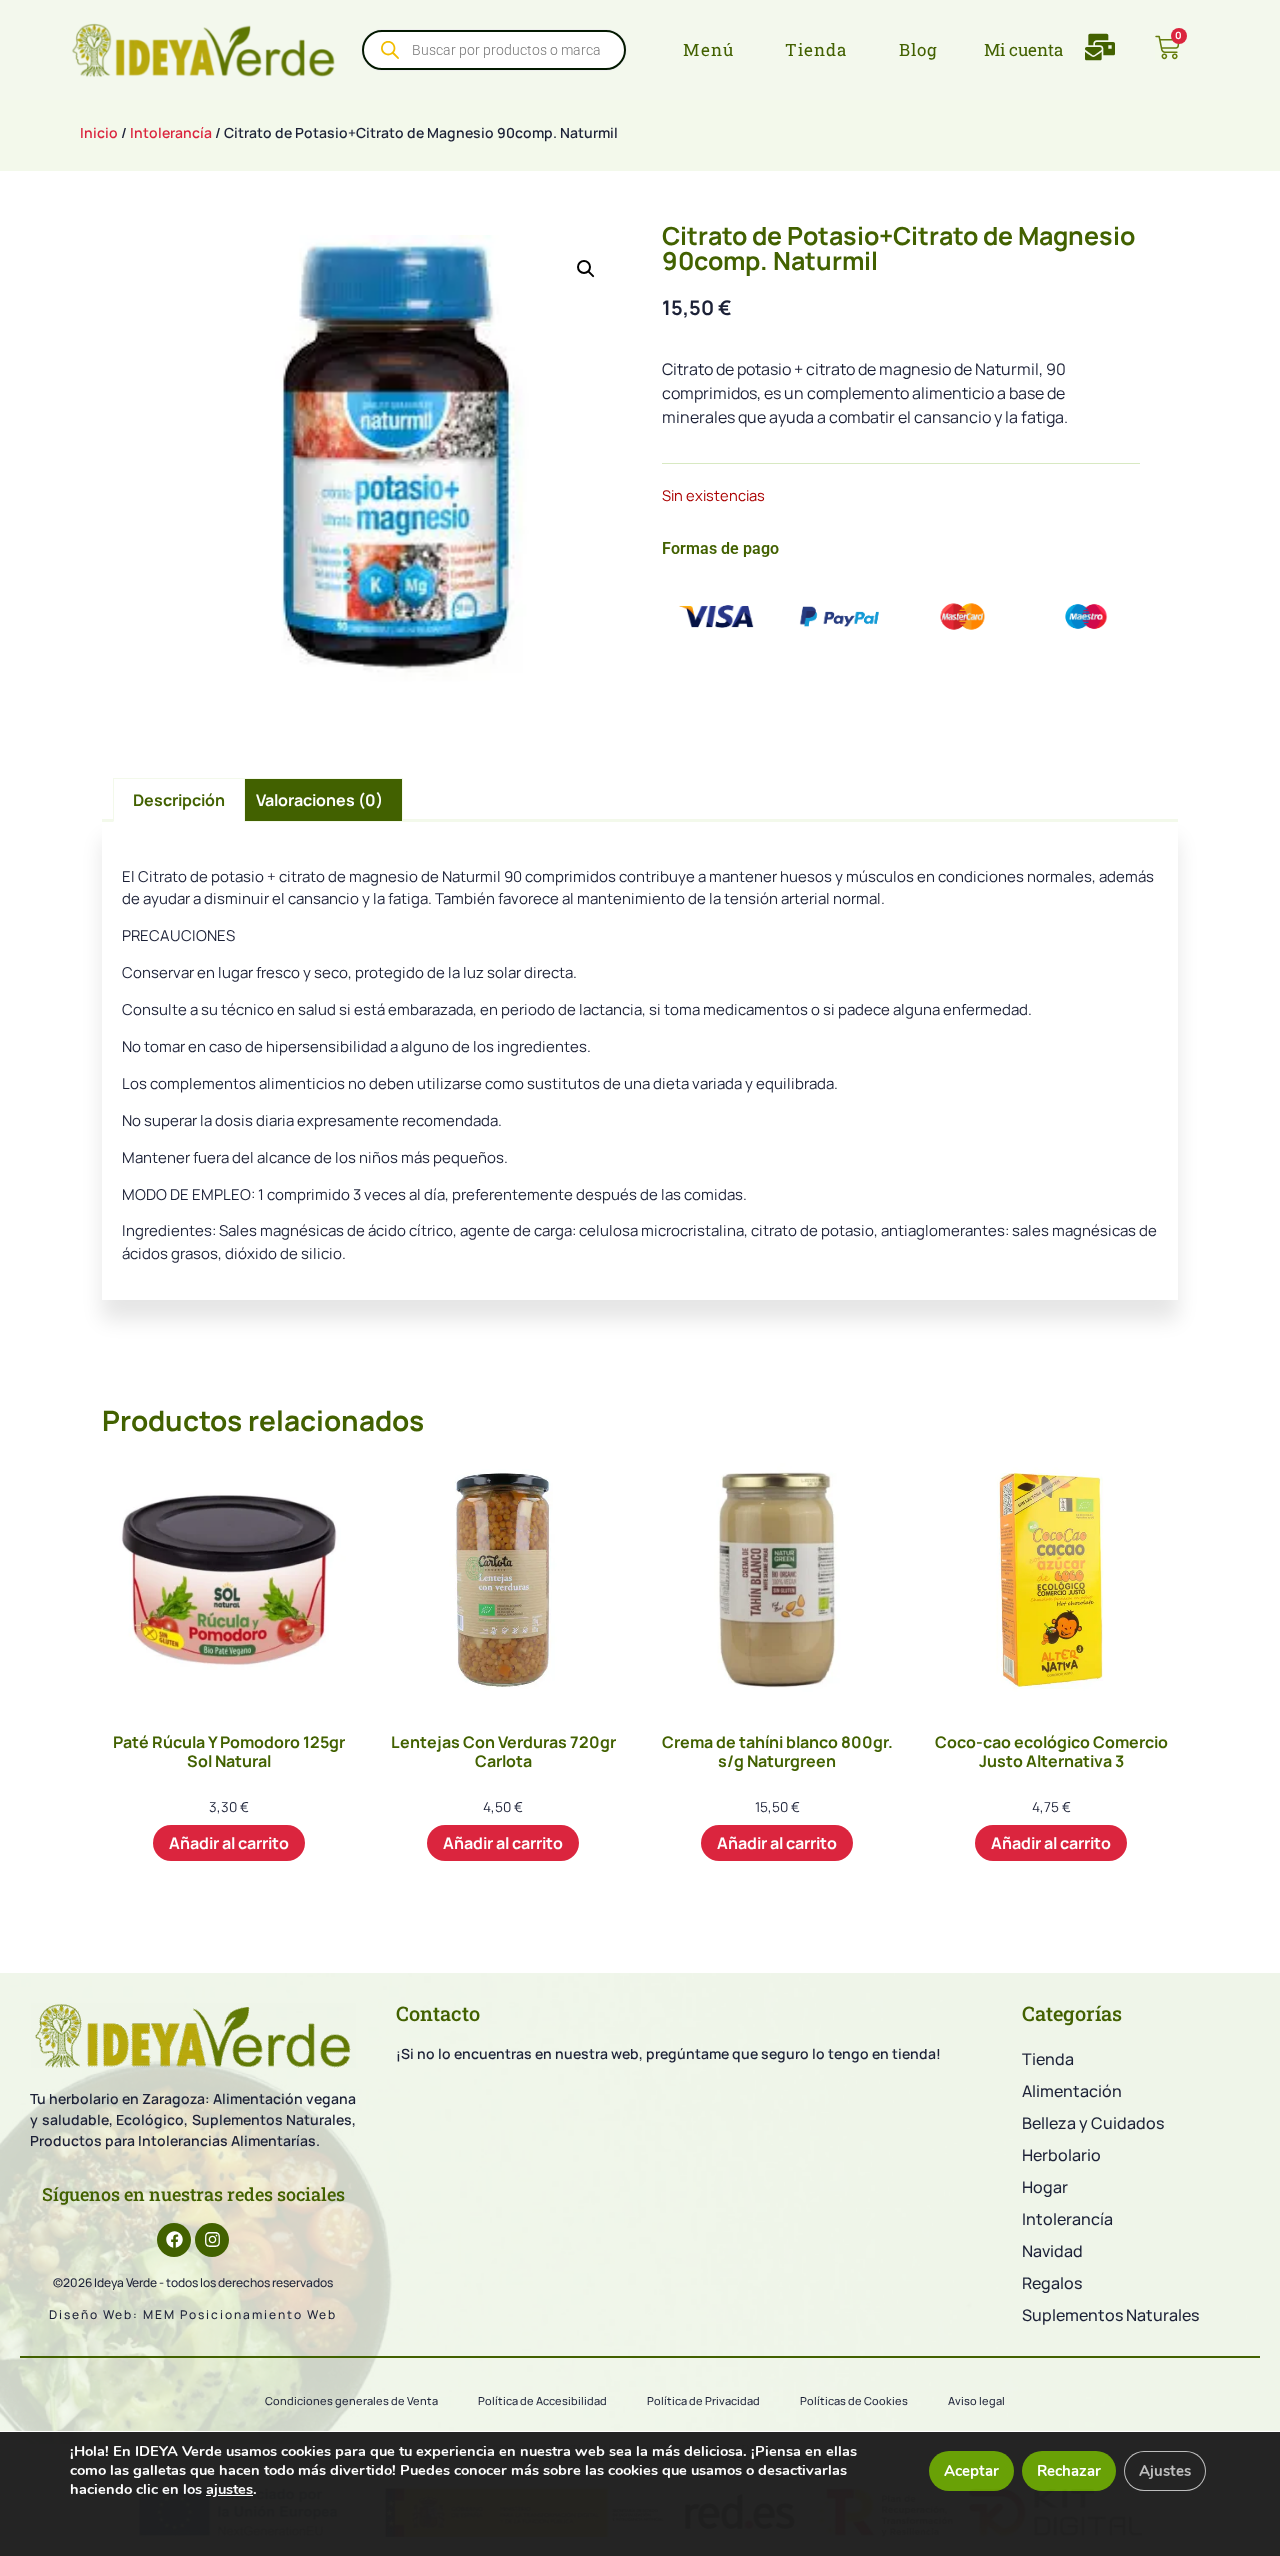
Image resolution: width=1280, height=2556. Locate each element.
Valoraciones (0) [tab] (319, 800)
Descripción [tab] (179, 800)
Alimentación (1072, 2091)
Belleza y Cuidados (1093, 2123)
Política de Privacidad (703, 2400)
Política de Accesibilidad (542, 2400)
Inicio (99, 132)
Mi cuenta (1023, 49)
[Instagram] (212, 2240)
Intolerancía (171, 132)
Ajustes (1165, 2471)
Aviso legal (976, 2400)
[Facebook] (174, 2240)
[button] (586, 269)
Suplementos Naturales (1110, 2315)
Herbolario (1061, 2155)
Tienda (1048, 2059)
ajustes (229, 2489)
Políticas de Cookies (854, 2400)
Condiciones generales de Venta (351, 2400)
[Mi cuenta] (969, 50)
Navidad (1052, 2251)
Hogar (1045, 2187)
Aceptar (971, 2471)
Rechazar (1069, 2471)
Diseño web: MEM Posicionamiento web (193, 2314)
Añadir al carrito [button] (229, 1843)
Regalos (1052, 2283)
